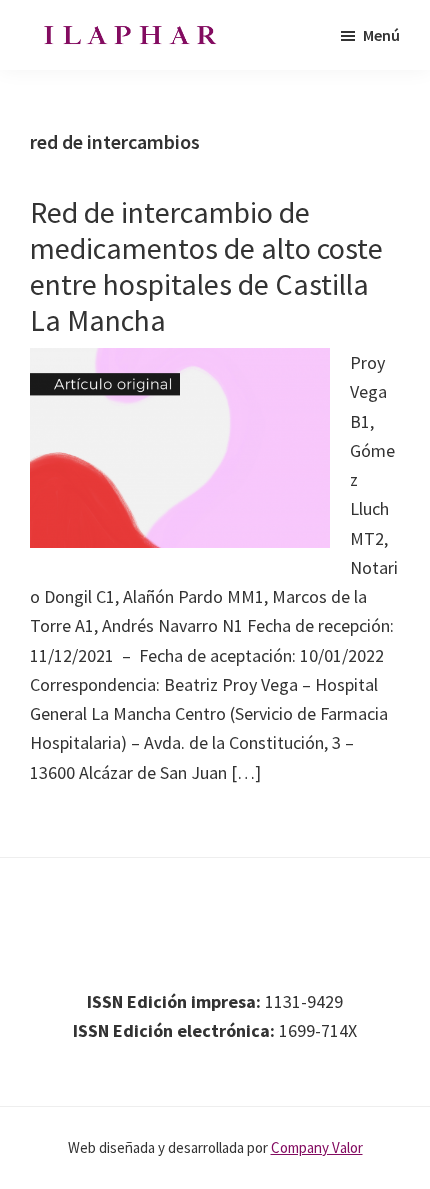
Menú (381, 35)
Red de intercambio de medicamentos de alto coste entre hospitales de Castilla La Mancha (206, 266)
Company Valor (317, 1147)
